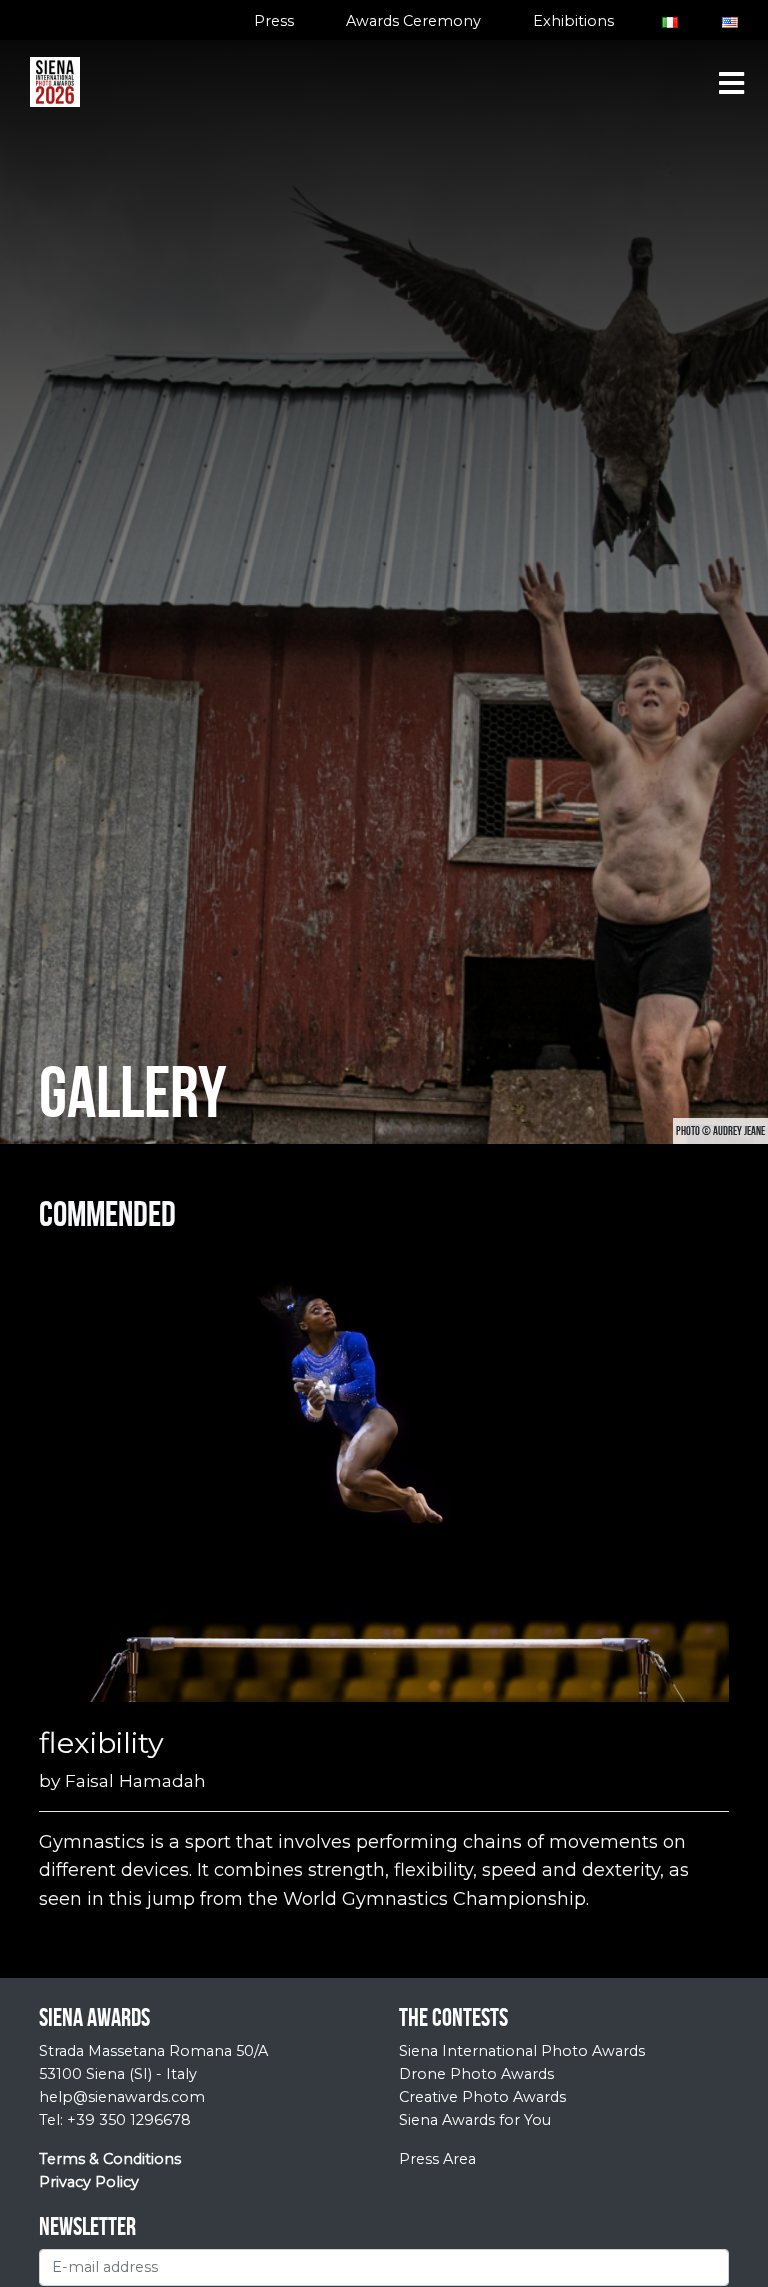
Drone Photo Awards (476, 2074)
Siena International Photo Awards (522, 2051)
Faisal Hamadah (135, 1780)
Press (274, 21)
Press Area (437, 2159)
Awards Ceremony (413, 21)
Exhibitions (573, 21)
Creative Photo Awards (482, 2097)
